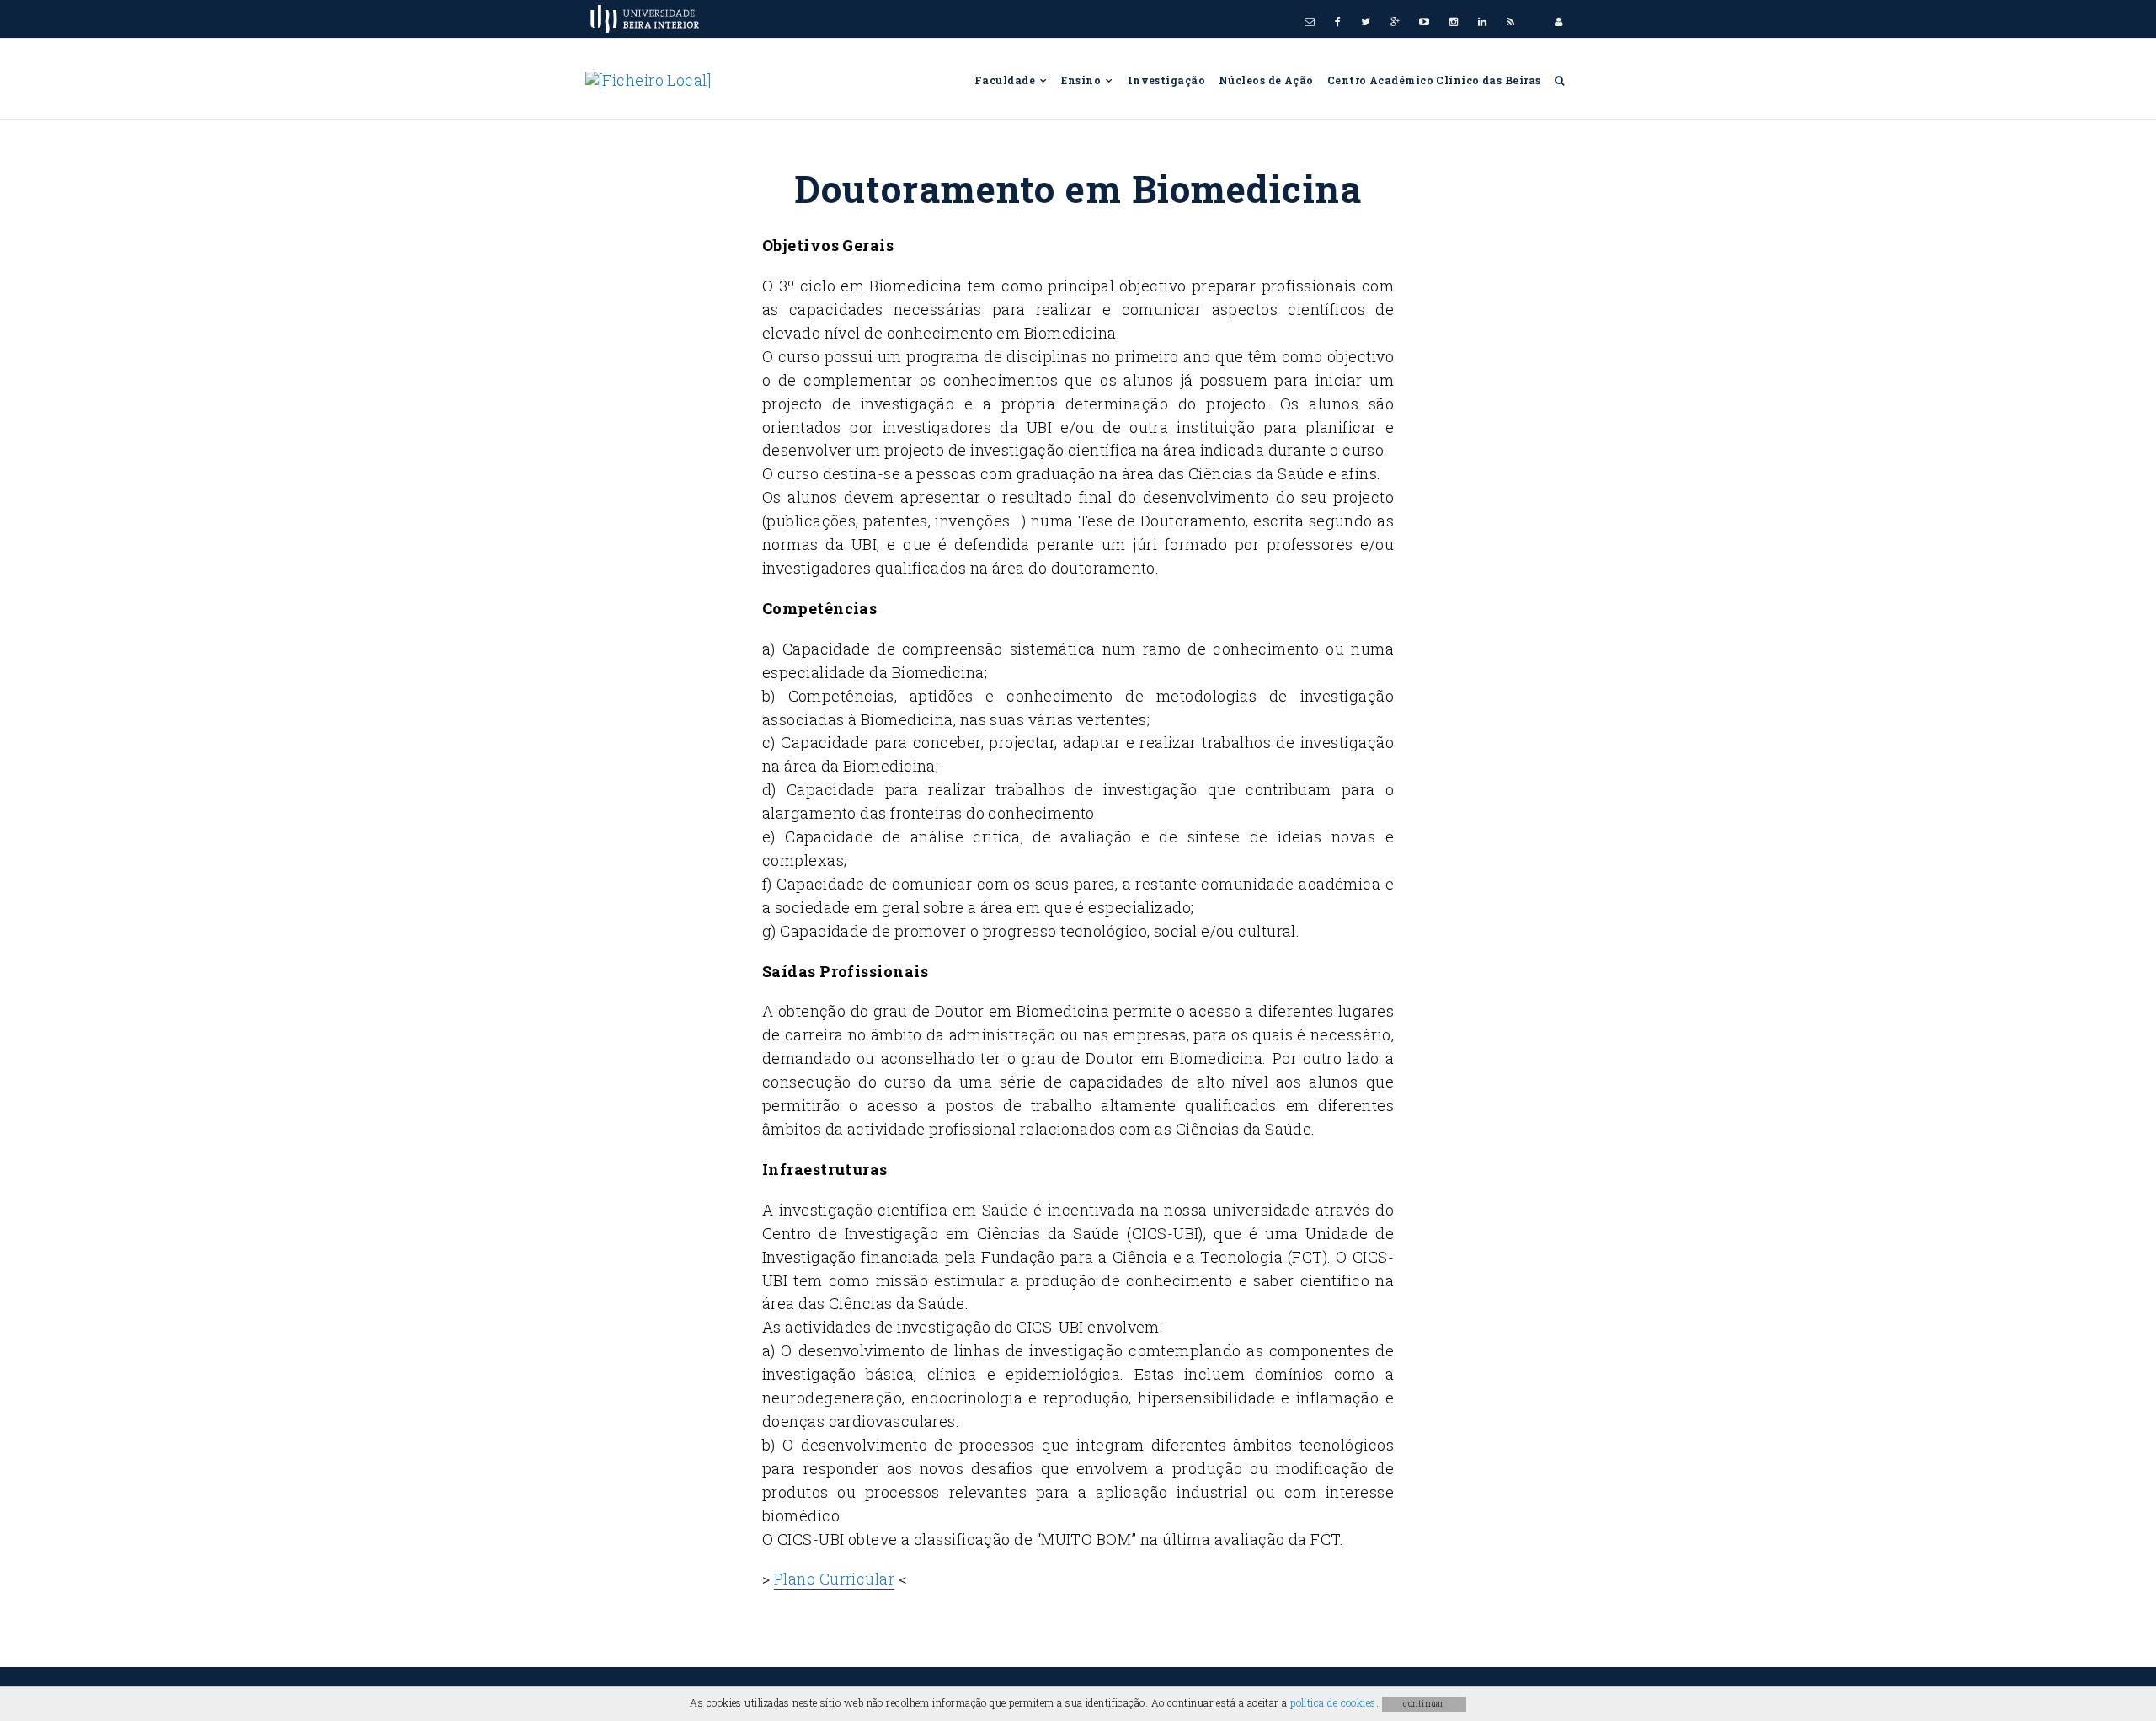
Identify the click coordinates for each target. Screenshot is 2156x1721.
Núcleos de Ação (1266, 80)
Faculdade (1006, 80)
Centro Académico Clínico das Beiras (1434, 80)
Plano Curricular (834, 1579)
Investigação (1166, 80)
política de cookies (1333, 1702)
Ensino (1082, 80)
